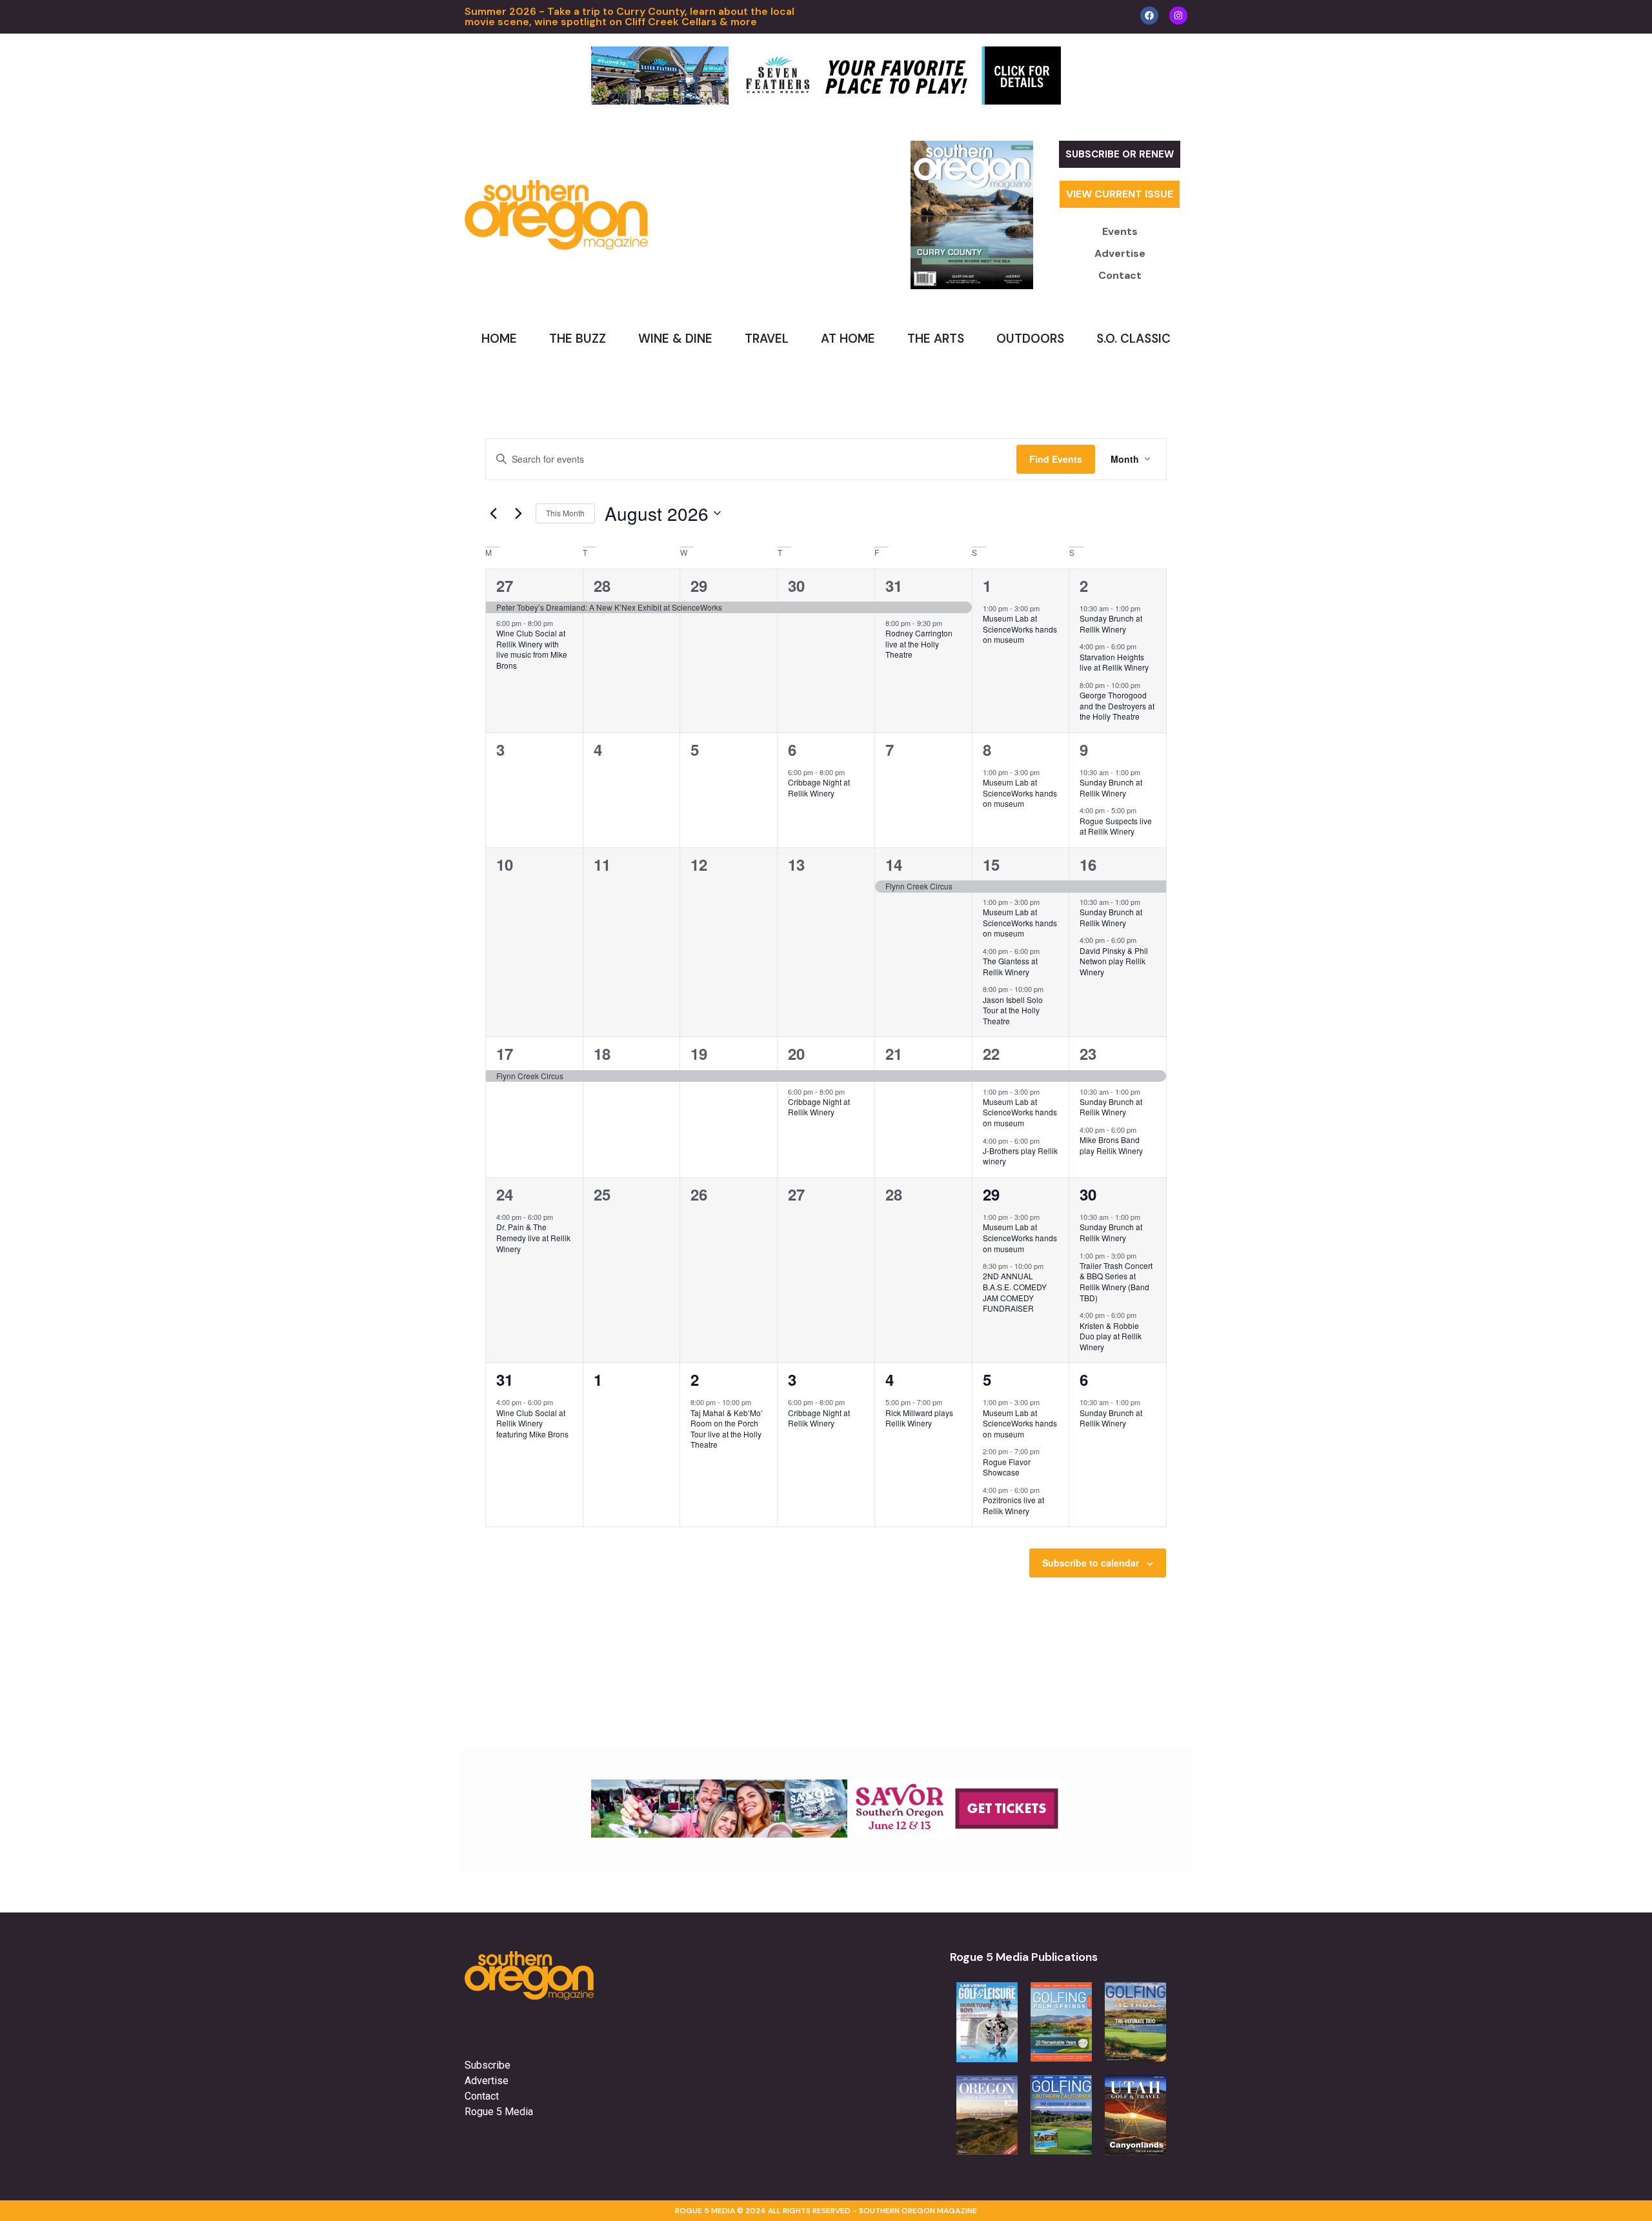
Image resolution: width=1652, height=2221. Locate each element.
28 (602, 585)
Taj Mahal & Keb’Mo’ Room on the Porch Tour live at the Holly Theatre (727, 1429)
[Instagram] (1178, 15)
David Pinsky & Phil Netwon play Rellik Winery (1114, 961)
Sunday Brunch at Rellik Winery (1111, 624)
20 (796, 1053)
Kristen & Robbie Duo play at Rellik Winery (1111, 1336)
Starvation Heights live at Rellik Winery (1114, 662)
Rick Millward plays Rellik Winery (919, 1418)
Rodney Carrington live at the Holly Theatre (919, 644)
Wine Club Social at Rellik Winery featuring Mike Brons (532, 1423)
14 (894, 864)
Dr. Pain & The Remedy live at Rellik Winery (533, 1237)
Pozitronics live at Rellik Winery (1013, 1505)
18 (602, 1053)
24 (505, 1194)
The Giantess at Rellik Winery (1010, 966)
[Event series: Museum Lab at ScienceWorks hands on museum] (1046, 608)
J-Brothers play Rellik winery (1020, 1156)
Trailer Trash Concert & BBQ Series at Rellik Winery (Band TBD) (1116, 1282)
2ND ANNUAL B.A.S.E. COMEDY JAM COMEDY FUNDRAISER (1015, 1292)
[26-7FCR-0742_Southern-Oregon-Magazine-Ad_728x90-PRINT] (826, 101)
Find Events (1056, 459)
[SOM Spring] (826, 1834)
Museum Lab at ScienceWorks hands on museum (1020, 629)
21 (894, 1053)
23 (1088, 1053)
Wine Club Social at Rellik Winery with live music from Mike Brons (532, 649)
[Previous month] (493, 513)
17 (505, 1053)
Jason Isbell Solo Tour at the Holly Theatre (1013, 1010)
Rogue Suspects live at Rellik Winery (1116, 826)
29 (699, 585)
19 (699, 1053)
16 (1088, 864)
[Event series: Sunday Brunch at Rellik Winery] (1147, 608)
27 (505, 585)
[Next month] (518, 513)
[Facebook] (1149, 15)
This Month (565, 513)
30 (796, 585)
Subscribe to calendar (1091, 1563)
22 (991, 1053)
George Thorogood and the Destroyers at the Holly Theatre (1117, 705)
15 (991, 864)
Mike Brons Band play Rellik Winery (1111, 1145)
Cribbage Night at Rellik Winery (819, 787)
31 (894, 585)
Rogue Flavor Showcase (1007, 1467)
